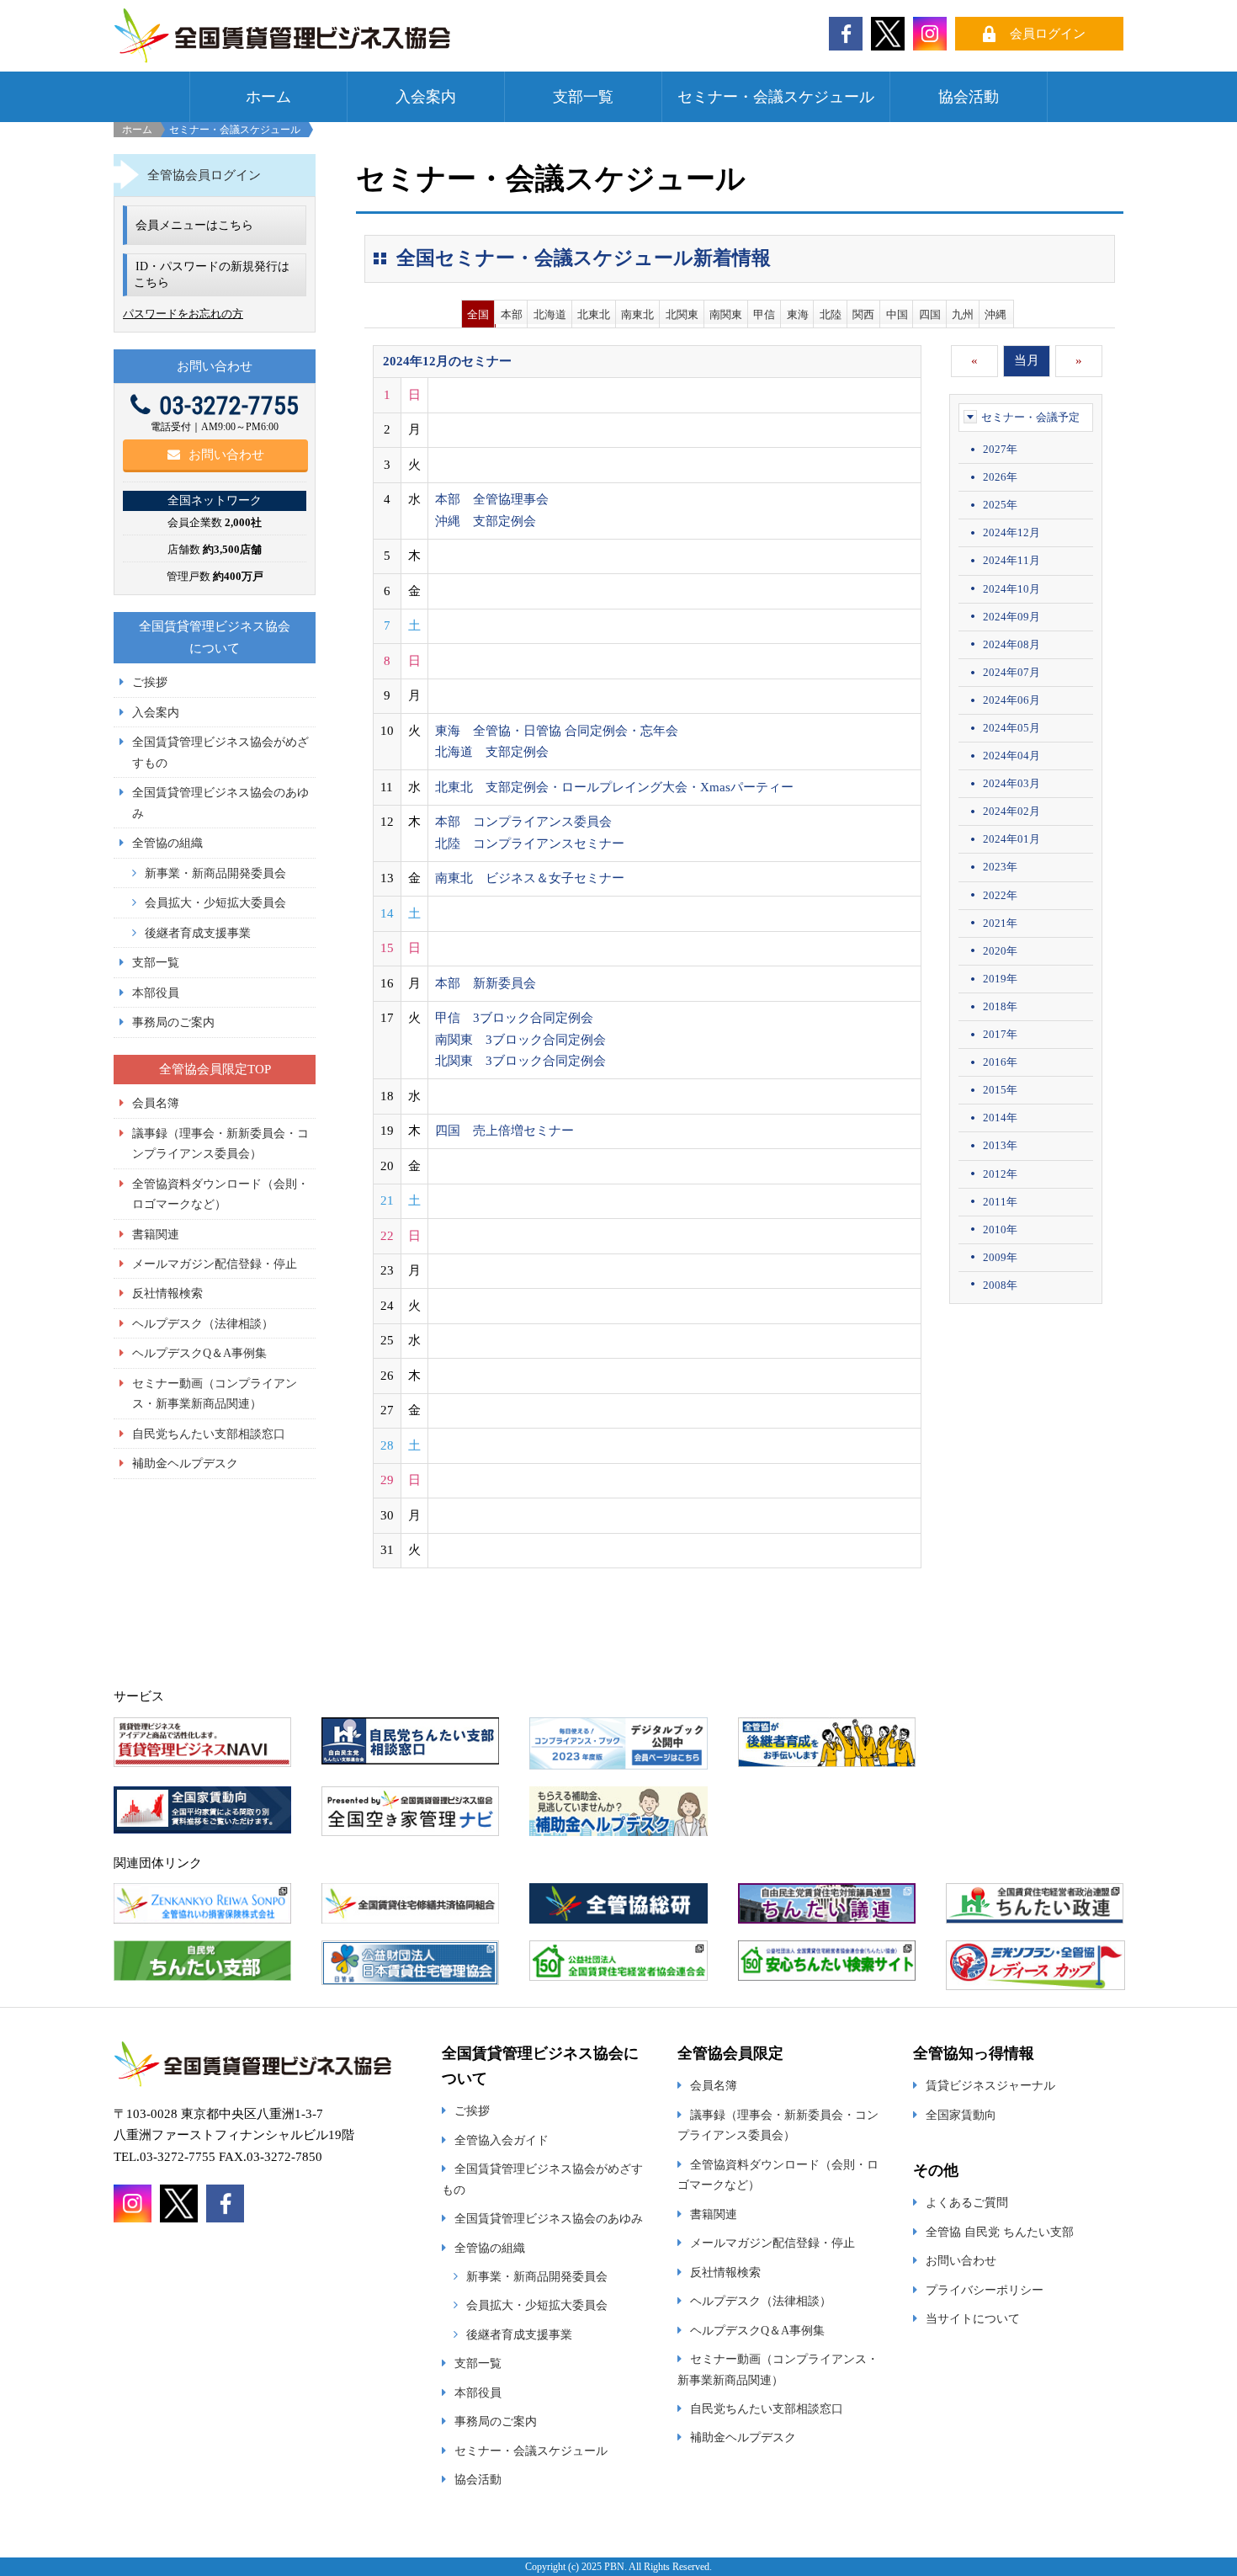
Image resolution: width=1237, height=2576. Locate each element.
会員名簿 (156, 1103)
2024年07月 (1011, 672)
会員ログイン (1048, 34)
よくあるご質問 (967, 2202)
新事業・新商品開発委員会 (215, 873)
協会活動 (969, 97)
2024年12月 (1011, 532)
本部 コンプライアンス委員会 (523, 822)
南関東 (726, 314)
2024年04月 (1011, 756)
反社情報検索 (167, 1293)
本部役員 (156, 993)
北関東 (682, 314)
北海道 (550, 314)
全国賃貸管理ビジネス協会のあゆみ (549, 2218)
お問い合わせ (226, 455)
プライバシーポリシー (985, 2290)
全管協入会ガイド (502, 2140)
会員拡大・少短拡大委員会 (215, 902)
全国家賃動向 (961, 2115)
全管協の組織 (167, 843)
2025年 (1000, 505)
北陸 (831, 314)
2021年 (1000, 923)
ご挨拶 (150, 682)
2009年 (1000, 1257)
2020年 (1000, 951)
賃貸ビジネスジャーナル (990, 2085)
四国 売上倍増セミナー (504, 1131)
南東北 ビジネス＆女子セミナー (530, 878)
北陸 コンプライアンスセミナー (530, 844)
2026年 (1000, 477)
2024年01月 (1011, 839)
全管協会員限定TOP (215, 1069)
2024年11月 (1011, 560)
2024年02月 (1011, 811)
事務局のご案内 (173, 1022)
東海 (798, 314)
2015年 (1000, 1090)
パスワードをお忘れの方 (183, 314)
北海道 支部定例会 (492, 752)
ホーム (268, 97)
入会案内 (426, 97)
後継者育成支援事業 (198, 933)
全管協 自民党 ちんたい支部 (1000, 2232)
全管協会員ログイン (204, 175)
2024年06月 (1011, 700)
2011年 (1000, 1202)
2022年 (1000, 895)
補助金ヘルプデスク (185, 1463)
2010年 (1000, 1229)
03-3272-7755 (229, 405)
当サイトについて (973, 2318)
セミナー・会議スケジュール (776, 97)
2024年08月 (1011, 644)
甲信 (764, 314)
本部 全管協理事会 (492, 499)
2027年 (1000, 449)
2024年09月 (1011, 617)
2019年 (1000, 979)
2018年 (1000, 1006)
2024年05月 (1011, 728)
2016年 (1000, 1062)
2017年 (1000, 1034)
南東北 (637, 314)
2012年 (1000, 1174)
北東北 (594, 314)
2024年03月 (1011, 783)
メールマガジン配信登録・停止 (215, 1264)
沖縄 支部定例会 (486, 521)
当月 (1027, 360)
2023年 (1000, 867)
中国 (897, 314)
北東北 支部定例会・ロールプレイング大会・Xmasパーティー (614, 787)
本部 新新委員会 (486, 983)
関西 (863, 314)
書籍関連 (156, 1234)
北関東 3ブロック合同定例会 (520, 1061)
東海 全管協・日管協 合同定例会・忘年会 (557, 731)
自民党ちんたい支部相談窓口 (209, 1434)
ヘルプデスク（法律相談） (203, 1323)
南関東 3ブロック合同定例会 (520, 1040)
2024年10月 (1011, 589)
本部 (512, 314)
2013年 (1000, 1145)
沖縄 (995, 314)
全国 (478, 314)
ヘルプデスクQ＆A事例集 (199, 1353)
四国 (930, 314)
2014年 (1000, 1118)
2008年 (1000, 1285)
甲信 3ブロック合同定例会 (514, 1018)
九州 (963, 314)
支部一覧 (583, 97)
